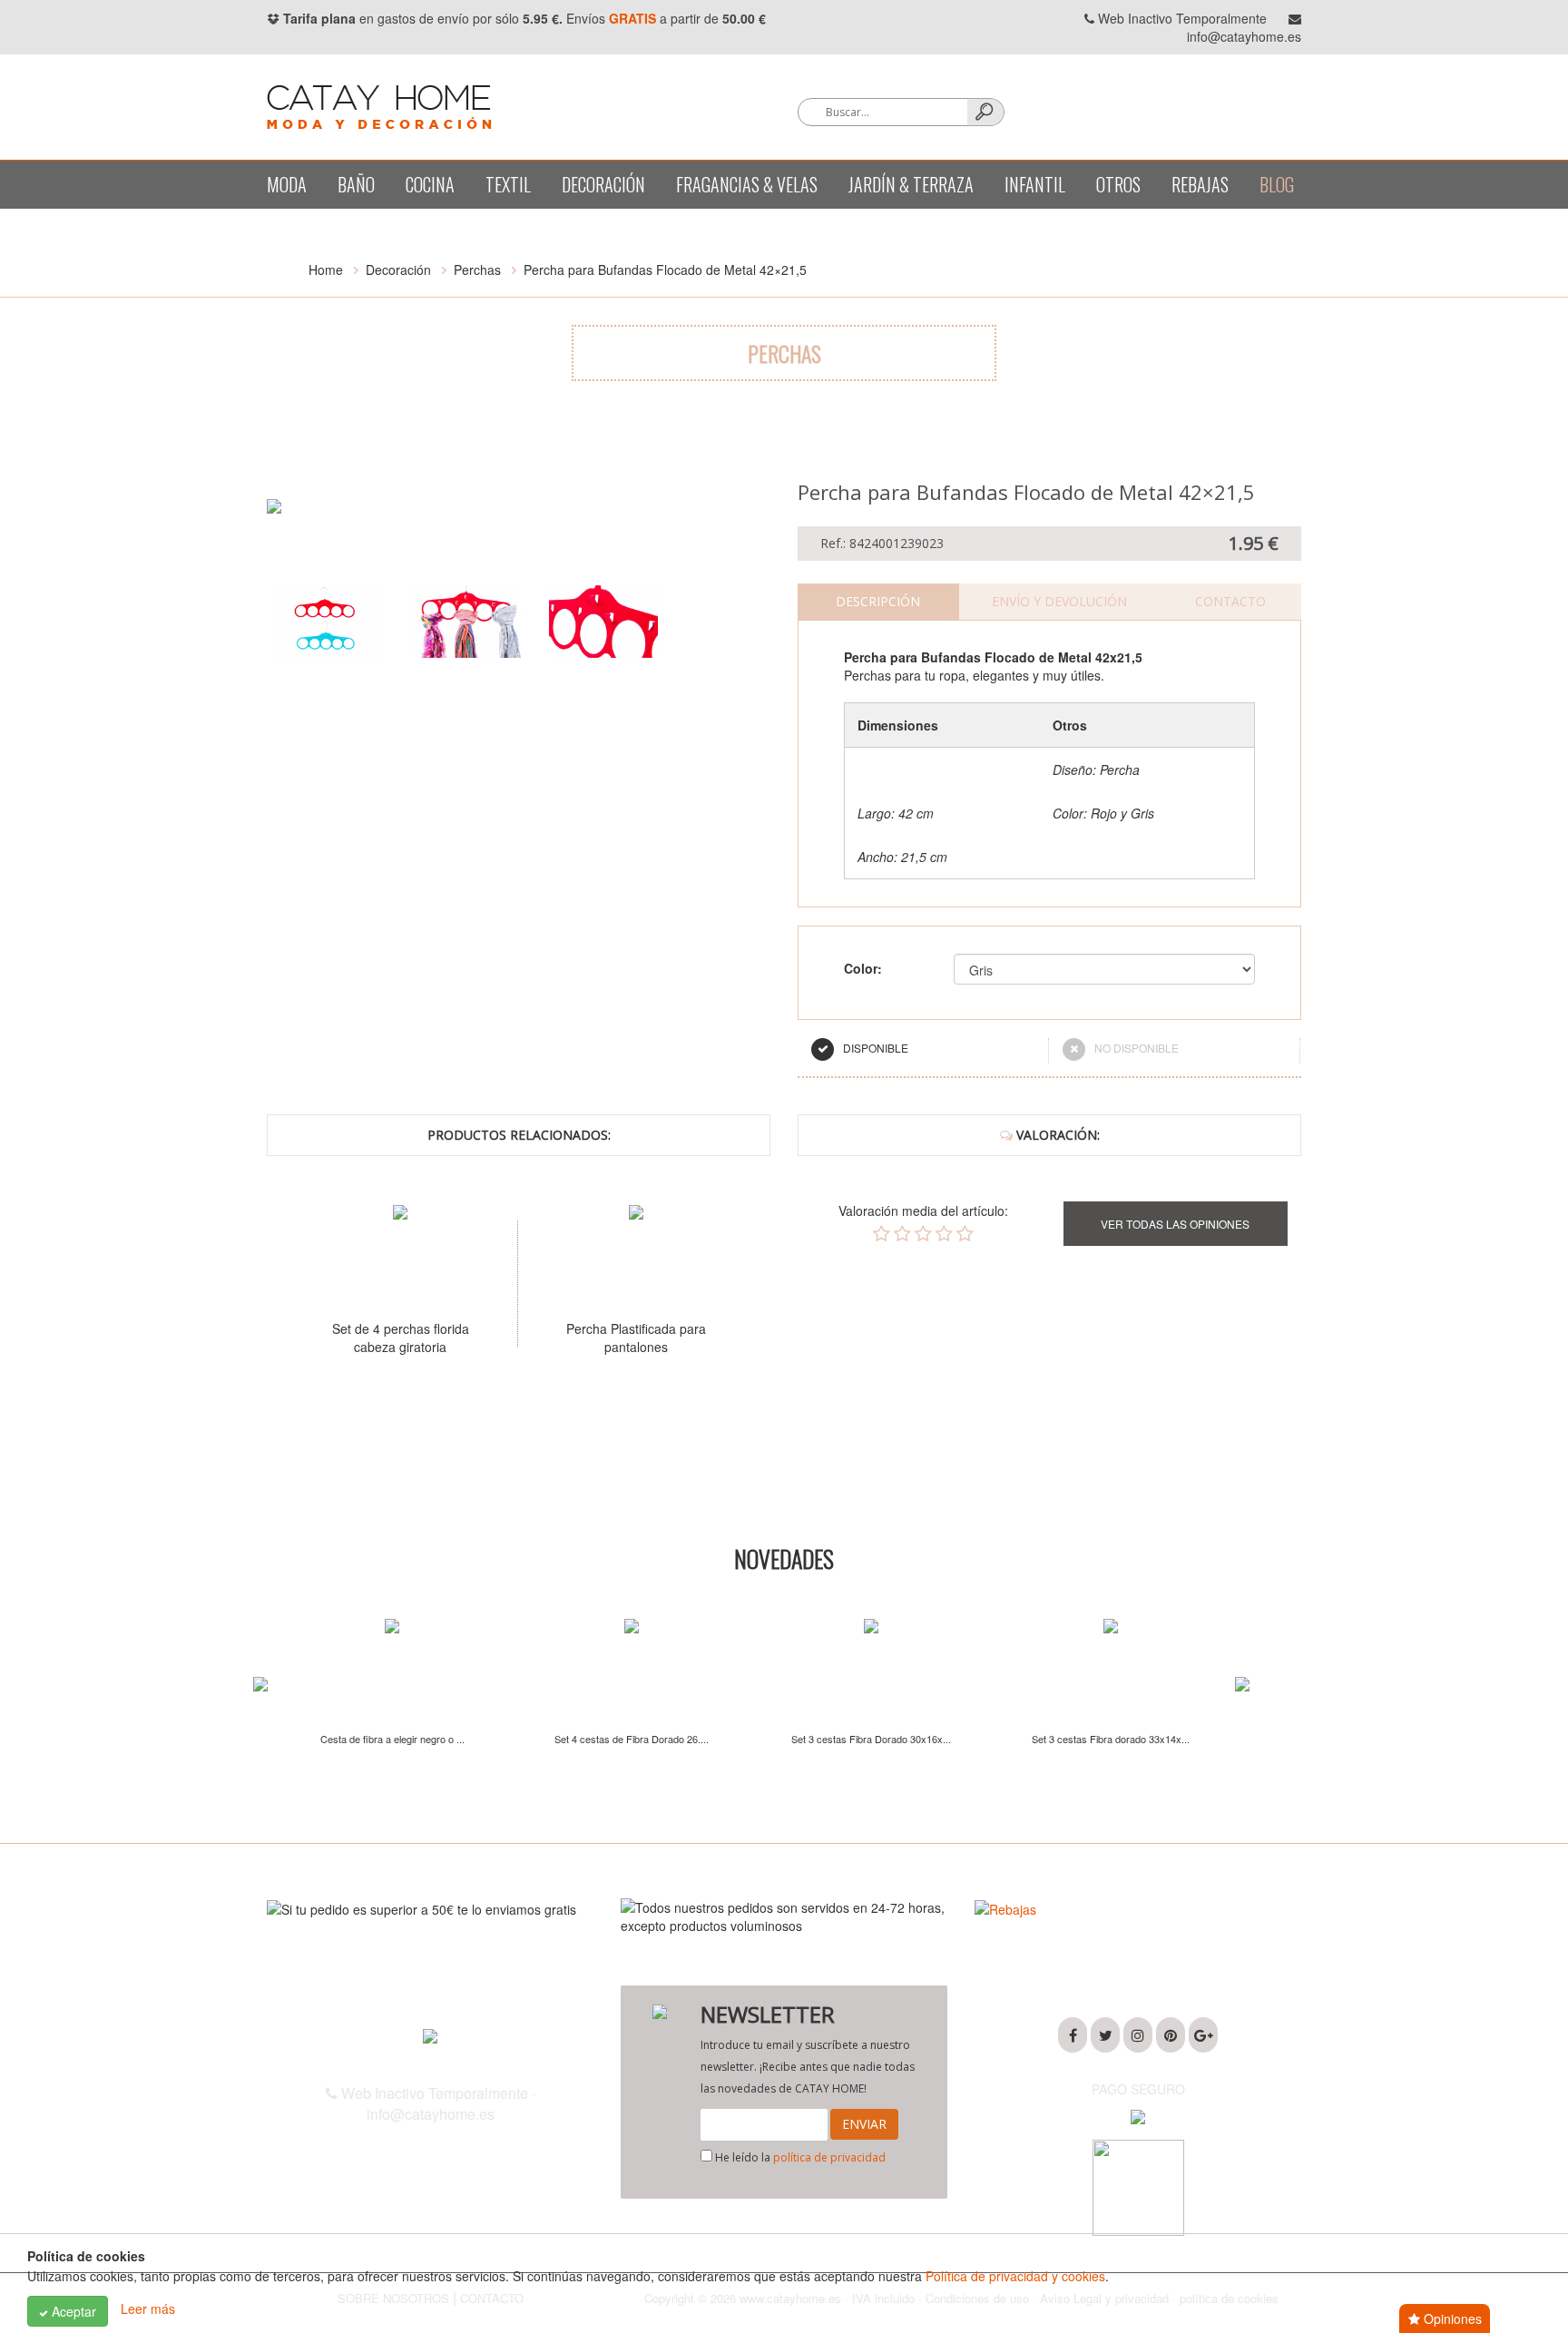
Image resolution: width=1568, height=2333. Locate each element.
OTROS (1118, 184)
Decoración (603, 184)
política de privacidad (829, 2157)
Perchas (477, 270)
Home (326, 270)
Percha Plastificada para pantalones (636, 1338)
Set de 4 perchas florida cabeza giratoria (401, 1338)
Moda (287, 184)
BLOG (1277, 184)
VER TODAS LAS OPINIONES (1175, 1224)
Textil (508, 184)
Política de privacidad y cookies (1015, 2276)
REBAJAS (1200, 184)
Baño (356, 184)
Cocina (430, 184)
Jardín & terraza (911, 184)
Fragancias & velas (747, 184)
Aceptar (72, 2311)
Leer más (148, 2309)
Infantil (1035, 184)
